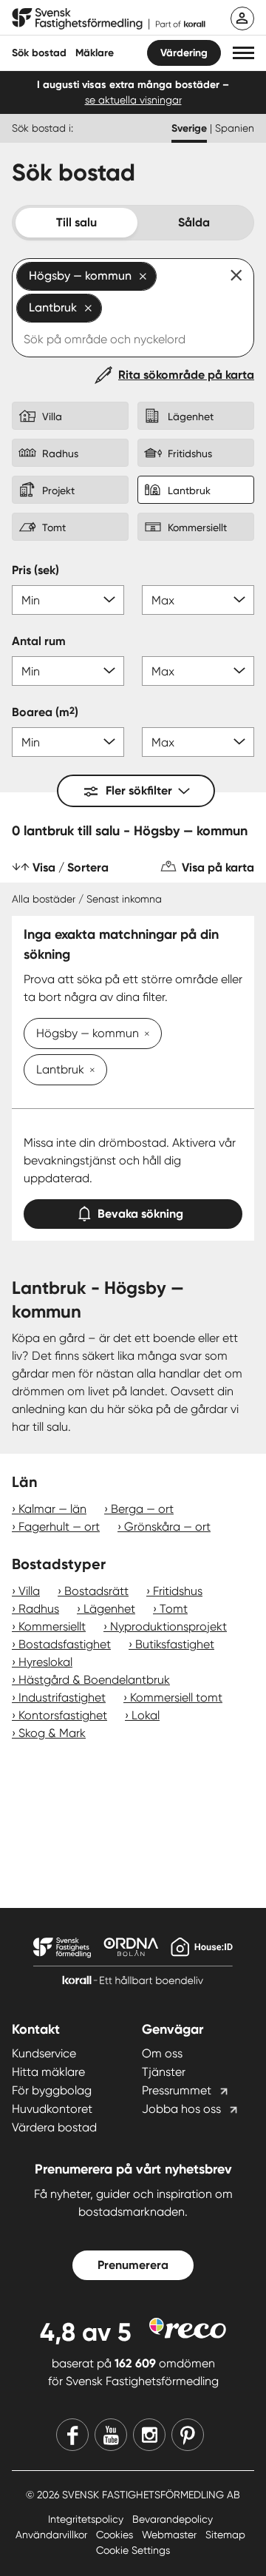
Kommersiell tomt (176, 1697)
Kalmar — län (52, 1509)
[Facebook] (72, 2435)
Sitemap (225, 2535)
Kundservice (44, 2053)
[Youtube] (111, 2435)
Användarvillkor (53, 2535)
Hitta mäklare (48, 2072)
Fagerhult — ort (59, 1527)
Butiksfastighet (175, 1644)
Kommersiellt (52, 1626)
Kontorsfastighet (63, 1715)
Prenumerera (133, 2265)
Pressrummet (177, 2090)
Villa (29, 1591)
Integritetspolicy (87, 2519)
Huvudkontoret (52, 2109)
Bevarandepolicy (173, 2519)
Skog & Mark (52, 1733)
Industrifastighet (62, 1697)
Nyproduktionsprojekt (168, 1626)
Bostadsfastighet (65, 1644)
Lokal (146, 1715)
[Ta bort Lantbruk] (89, 1071)
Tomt (174, 1609)
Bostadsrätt (96, 1591)
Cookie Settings (133, 2550)
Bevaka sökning (140, 1214)
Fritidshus (178, 1591)
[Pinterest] (188, 2435)
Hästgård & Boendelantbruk (94, 1680)
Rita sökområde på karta (186, 375)
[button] (243, 53)
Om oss (162, 2053)
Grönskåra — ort (167, 1527)
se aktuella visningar (133, 100)
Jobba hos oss (181, 2109)
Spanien (235, 128)
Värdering (184, 53)
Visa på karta (218, 867)
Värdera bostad (54, 2127)
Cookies (116, 2535)
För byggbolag (52, 2090)
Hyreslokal (45, 1662)
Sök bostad (39, 53)
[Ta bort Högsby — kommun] (144, 1035)
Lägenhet (109, 1609)
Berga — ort (142, 1509)
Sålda (194, 222)
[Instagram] (149, 2435)
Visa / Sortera (71, 867)
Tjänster (164, 2072)
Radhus (39, 1609)
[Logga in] (242, 18)
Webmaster (171, 2535)
